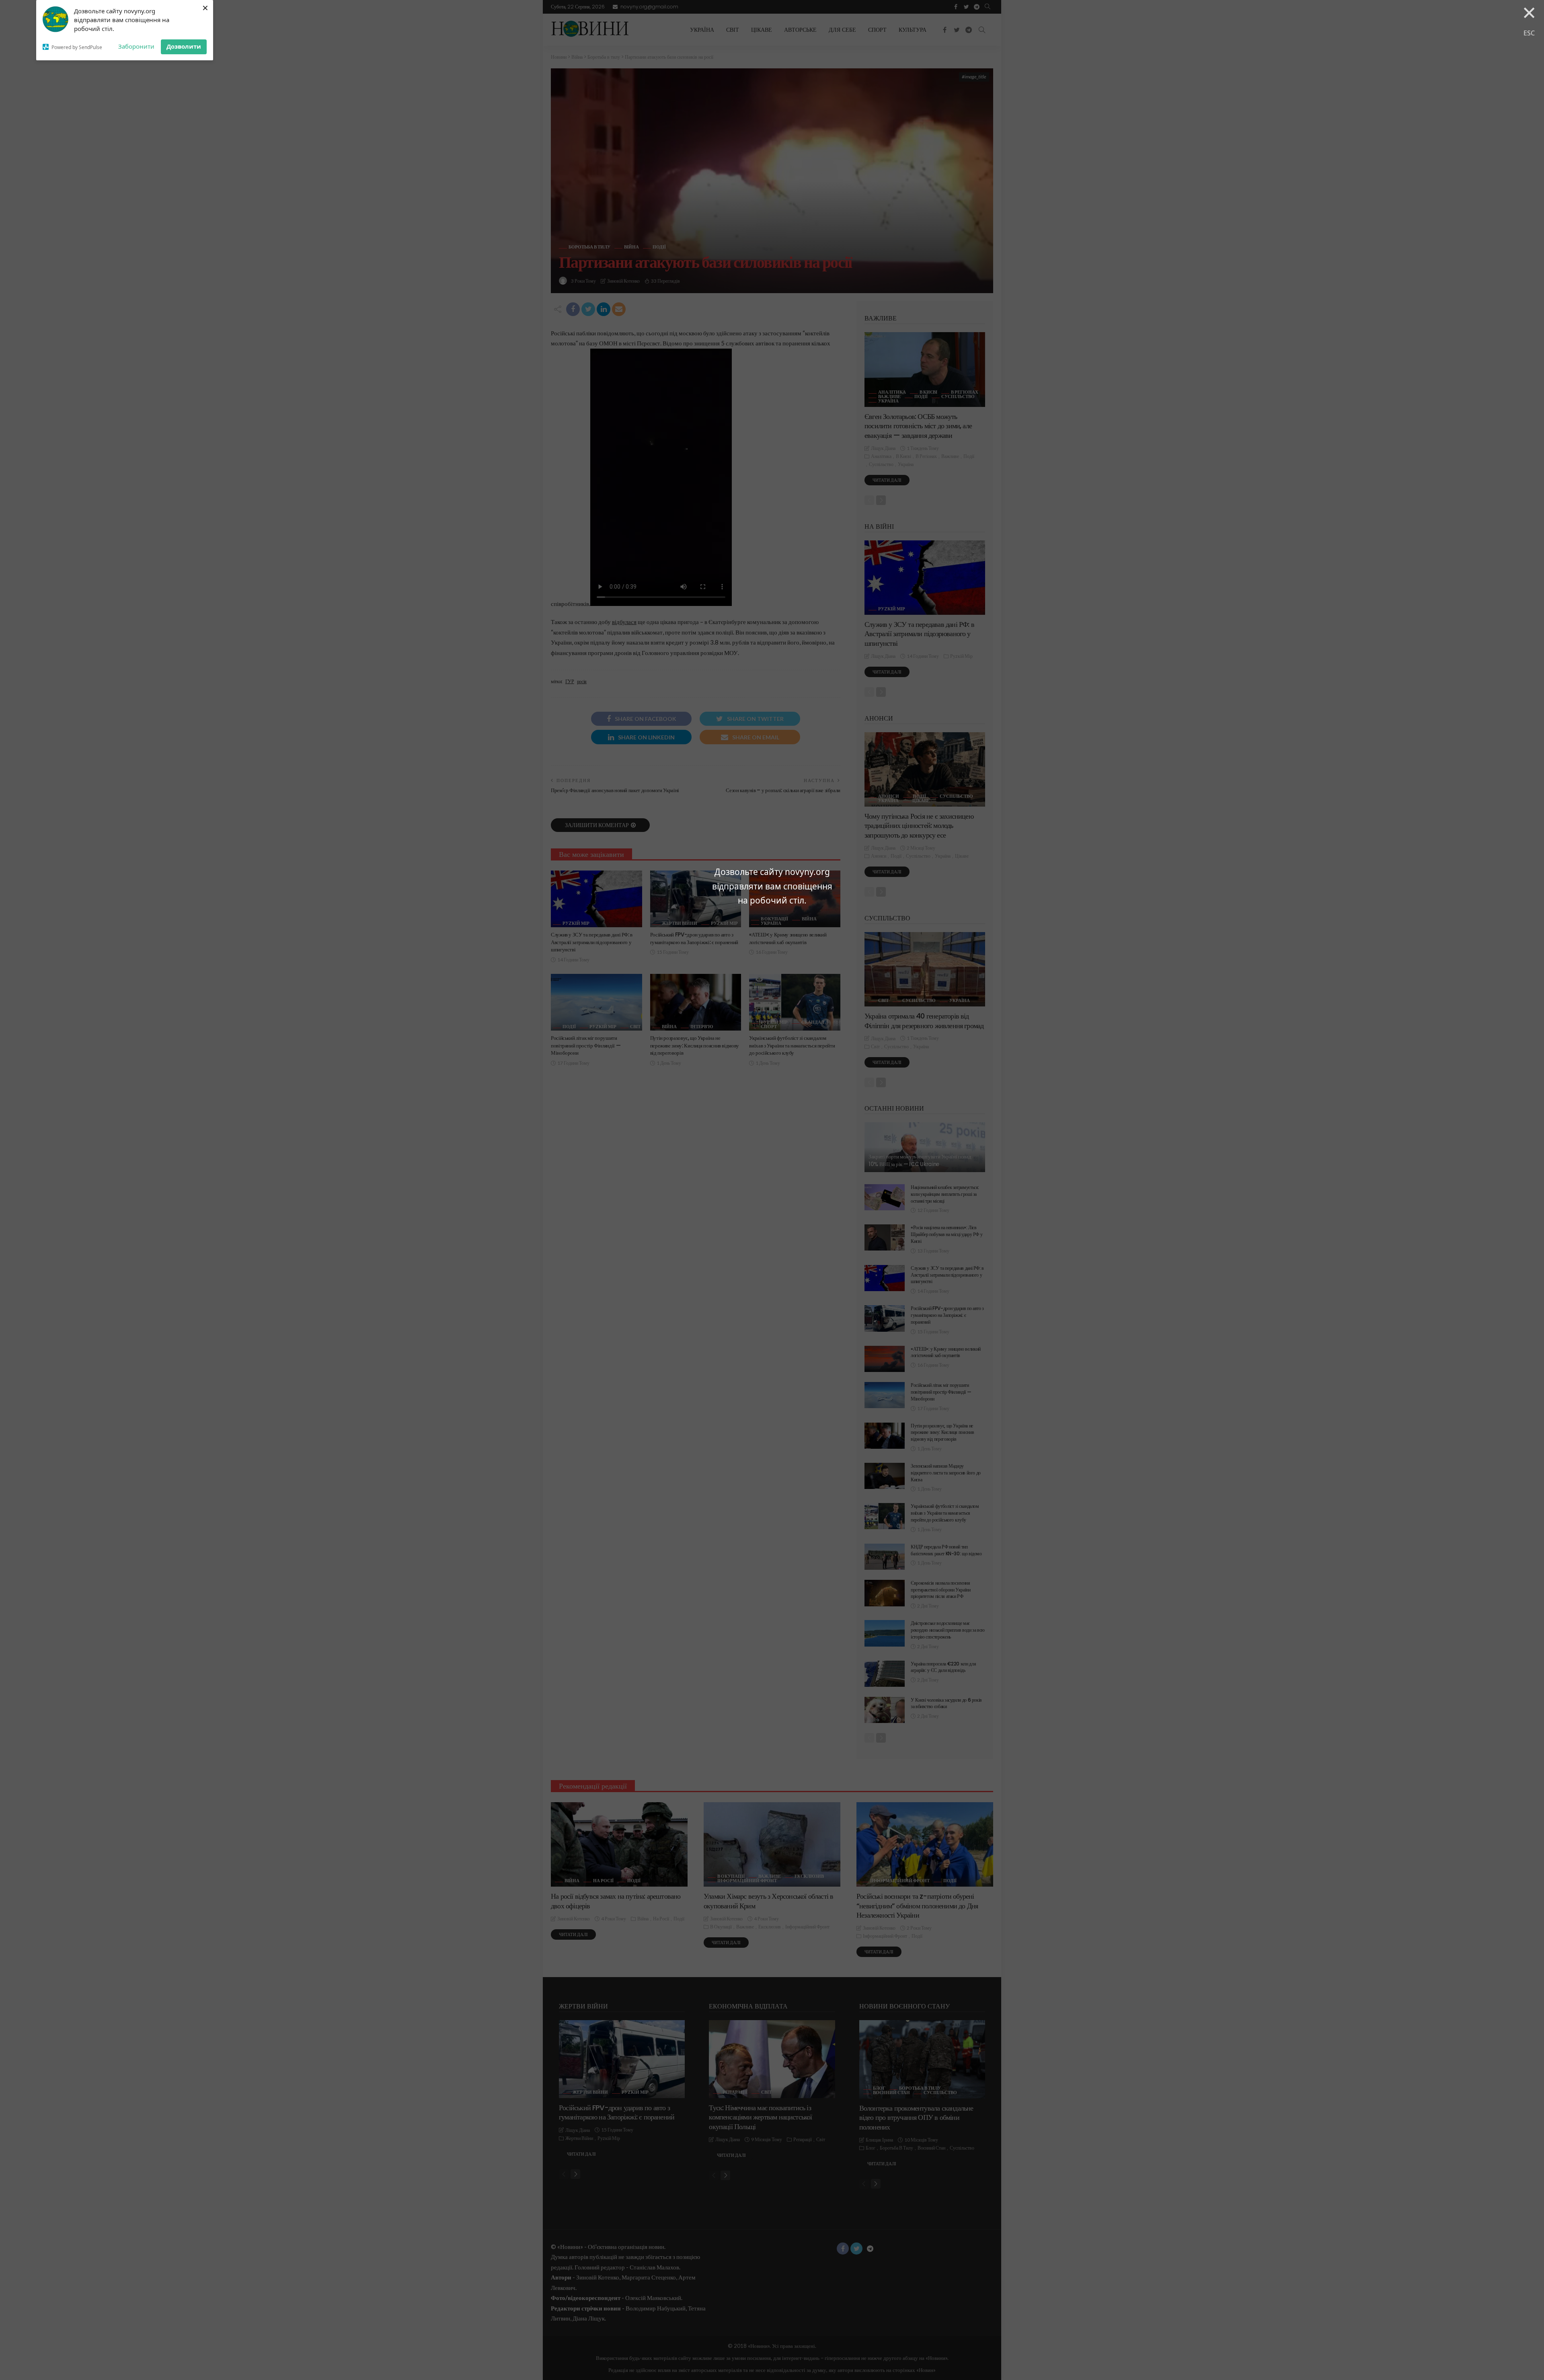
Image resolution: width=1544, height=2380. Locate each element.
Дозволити (184, 46)
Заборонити (136, 46)
